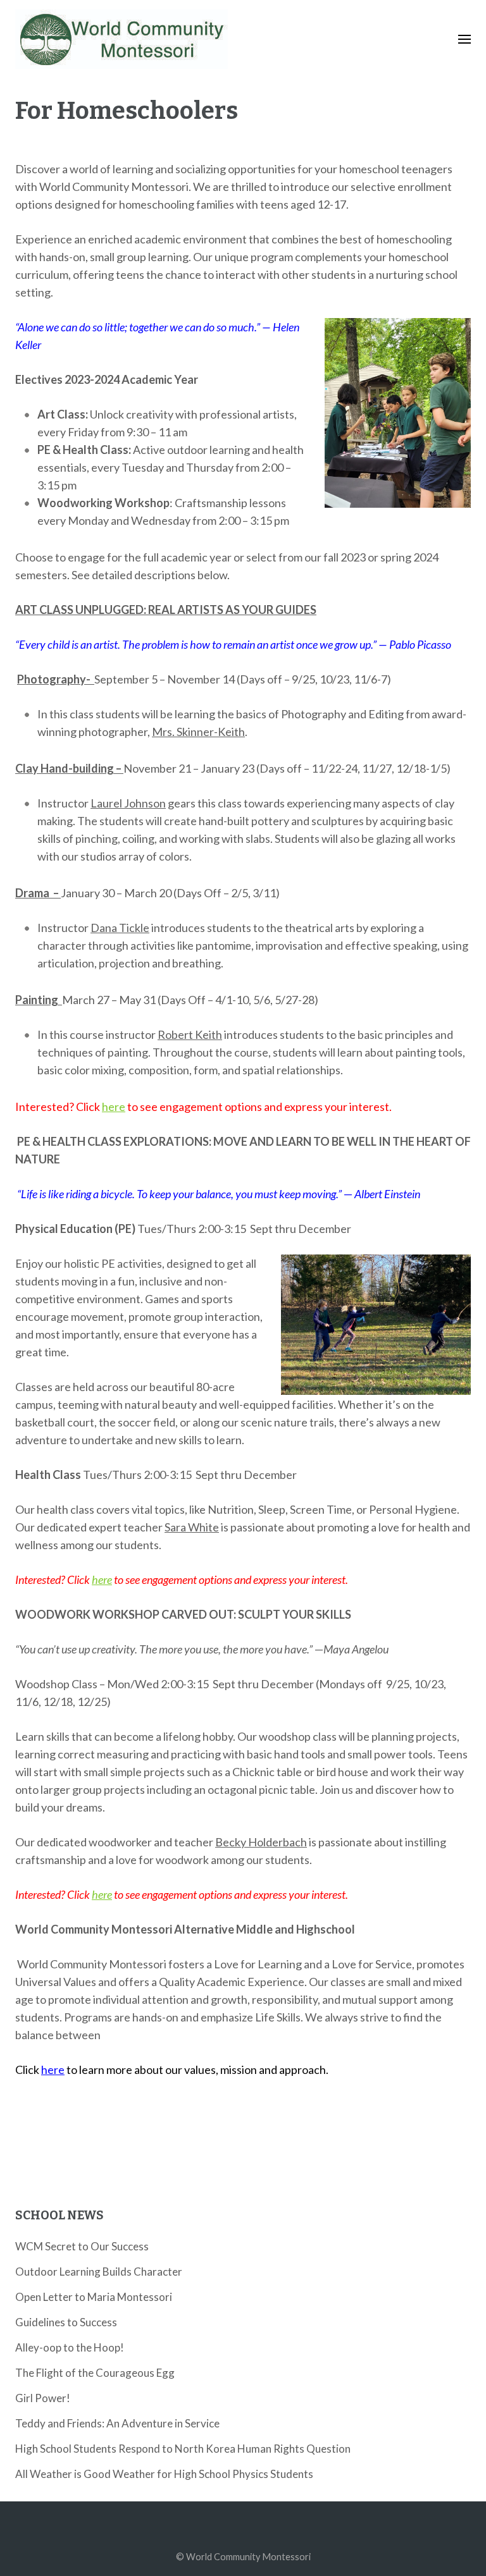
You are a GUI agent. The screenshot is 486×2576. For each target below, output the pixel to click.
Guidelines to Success (66, 2322)
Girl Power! (43, 2398)
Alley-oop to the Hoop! (70, 2347)
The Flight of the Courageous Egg (95, 2373)
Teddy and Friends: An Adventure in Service (117, 2423)
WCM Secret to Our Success (82, 2246)
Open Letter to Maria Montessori (94, 2297)
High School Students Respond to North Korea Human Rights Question (183, 2449)
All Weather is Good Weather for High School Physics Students (164, 2474)
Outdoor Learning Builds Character (99, 2272)
